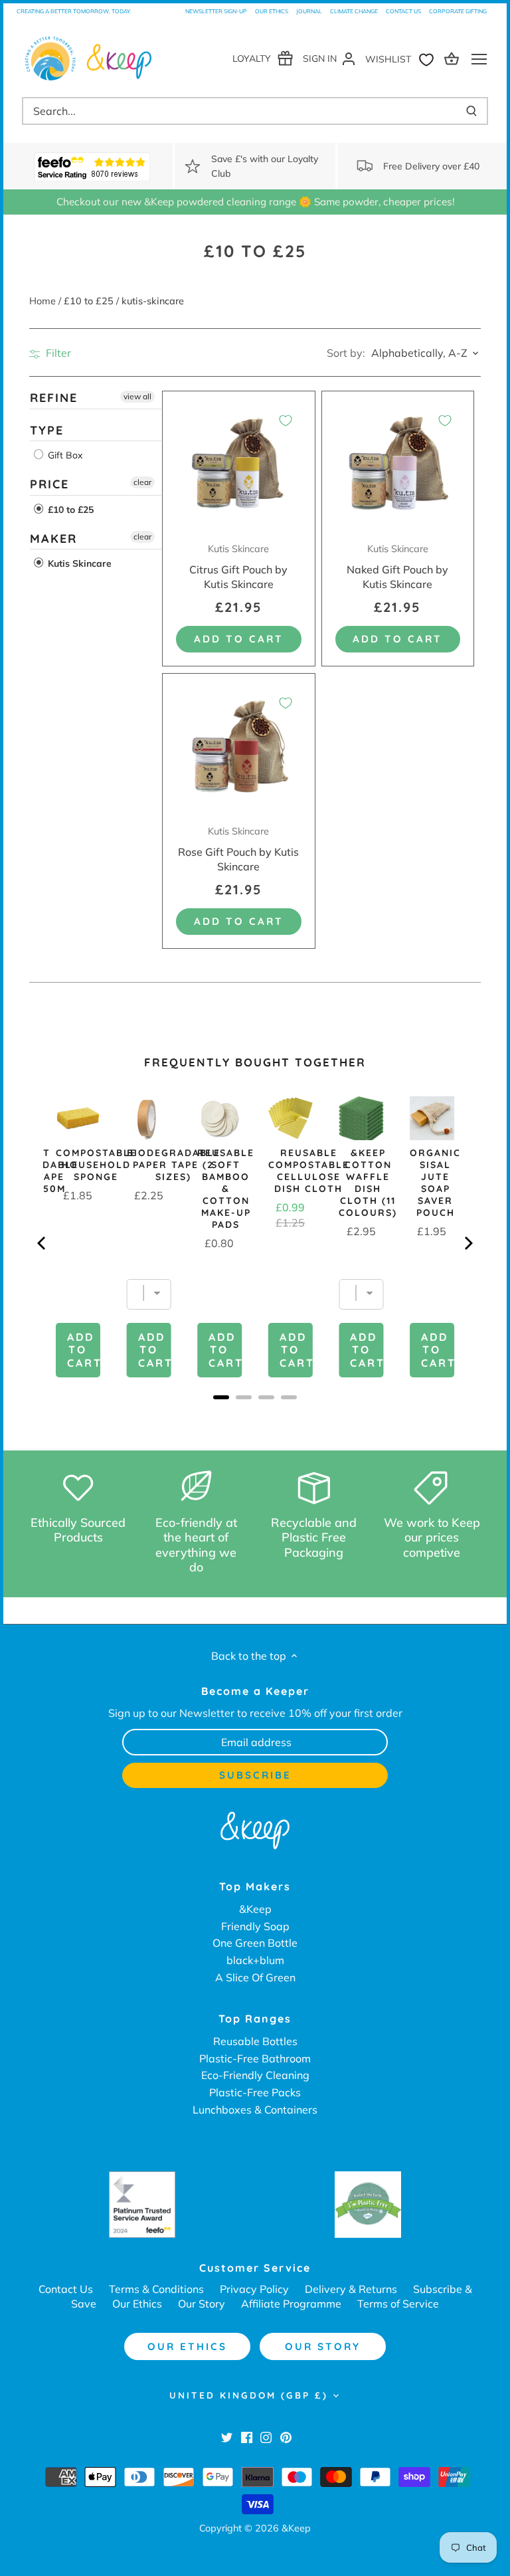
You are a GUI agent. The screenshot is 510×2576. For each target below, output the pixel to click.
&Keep (255, 1909)
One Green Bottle (255, 1943)
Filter (57, 353)
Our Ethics (272, 11)
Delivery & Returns (351, 2289)
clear (142, 482)
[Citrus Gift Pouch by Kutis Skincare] (239, 467)
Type (47, 430)
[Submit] (471, 111)
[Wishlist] (402, 58)
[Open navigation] (479, 59)
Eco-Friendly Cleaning (255, 2075)
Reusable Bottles (255, 2041)
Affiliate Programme (291, 2304)
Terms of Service (398, 2304)
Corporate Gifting (458, 11)
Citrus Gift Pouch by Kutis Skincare (238, 567)
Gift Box (64, 455)
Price (49, 484)
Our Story (202, 2304)
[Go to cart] (454, 58)
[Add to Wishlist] (286, 421)
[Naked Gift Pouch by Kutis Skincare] (398, 467)
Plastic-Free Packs (255, 2092)
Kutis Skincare (78, 563)
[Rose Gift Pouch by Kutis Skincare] (239, 750)
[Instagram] (266, 2436)
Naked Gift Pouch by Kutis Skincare (397, 567)
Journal (309, 11)
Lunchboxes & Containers (255, 2110)
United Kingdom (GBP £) (249, 2395)
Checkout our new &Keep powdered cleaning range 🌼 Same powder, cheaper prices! (255, 202)
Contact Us (403, 11)
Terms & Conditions (156, 2289)
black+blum (255, 1960)
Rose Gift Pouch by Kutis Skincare (238, 849)
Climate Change (354, 11)
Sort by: (346, 353)
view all (137, 396)
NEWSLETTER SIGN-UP (216, 11)
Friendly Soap (255, 1926)
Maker (53, 539)
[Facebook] (247, 2436)
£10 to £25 (69, 510)
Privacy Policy (254, 2289)
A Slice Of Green (255, 1977)
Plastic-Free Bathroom (255, 2058)
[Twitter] (227, 2436)
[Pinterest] (286, 2436)
